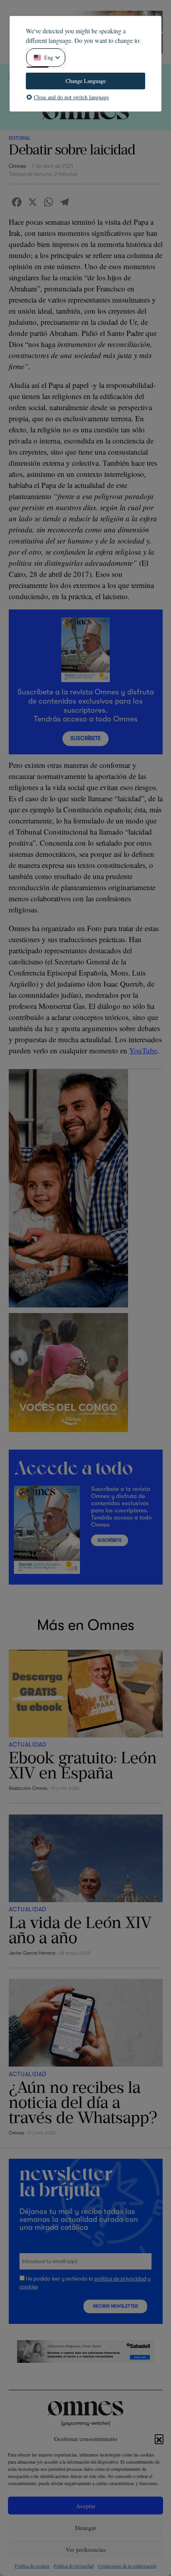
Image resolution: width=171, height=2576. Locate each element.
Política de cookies (32, 2566)
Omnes (17, 166)
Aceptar (86, 2506)
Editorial (20, 138)
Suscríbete (85, 738)
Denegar (86, 2528)
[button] (159, 2439)
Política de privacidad (74, 2566)
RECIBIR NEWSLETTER (116, 2306)
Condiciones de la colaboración (127, 2566)
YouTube (143, 1050)
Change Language (86, 81)
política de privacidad (120, 2279)
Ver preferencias (86, 2549)
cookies (29, 2287)
